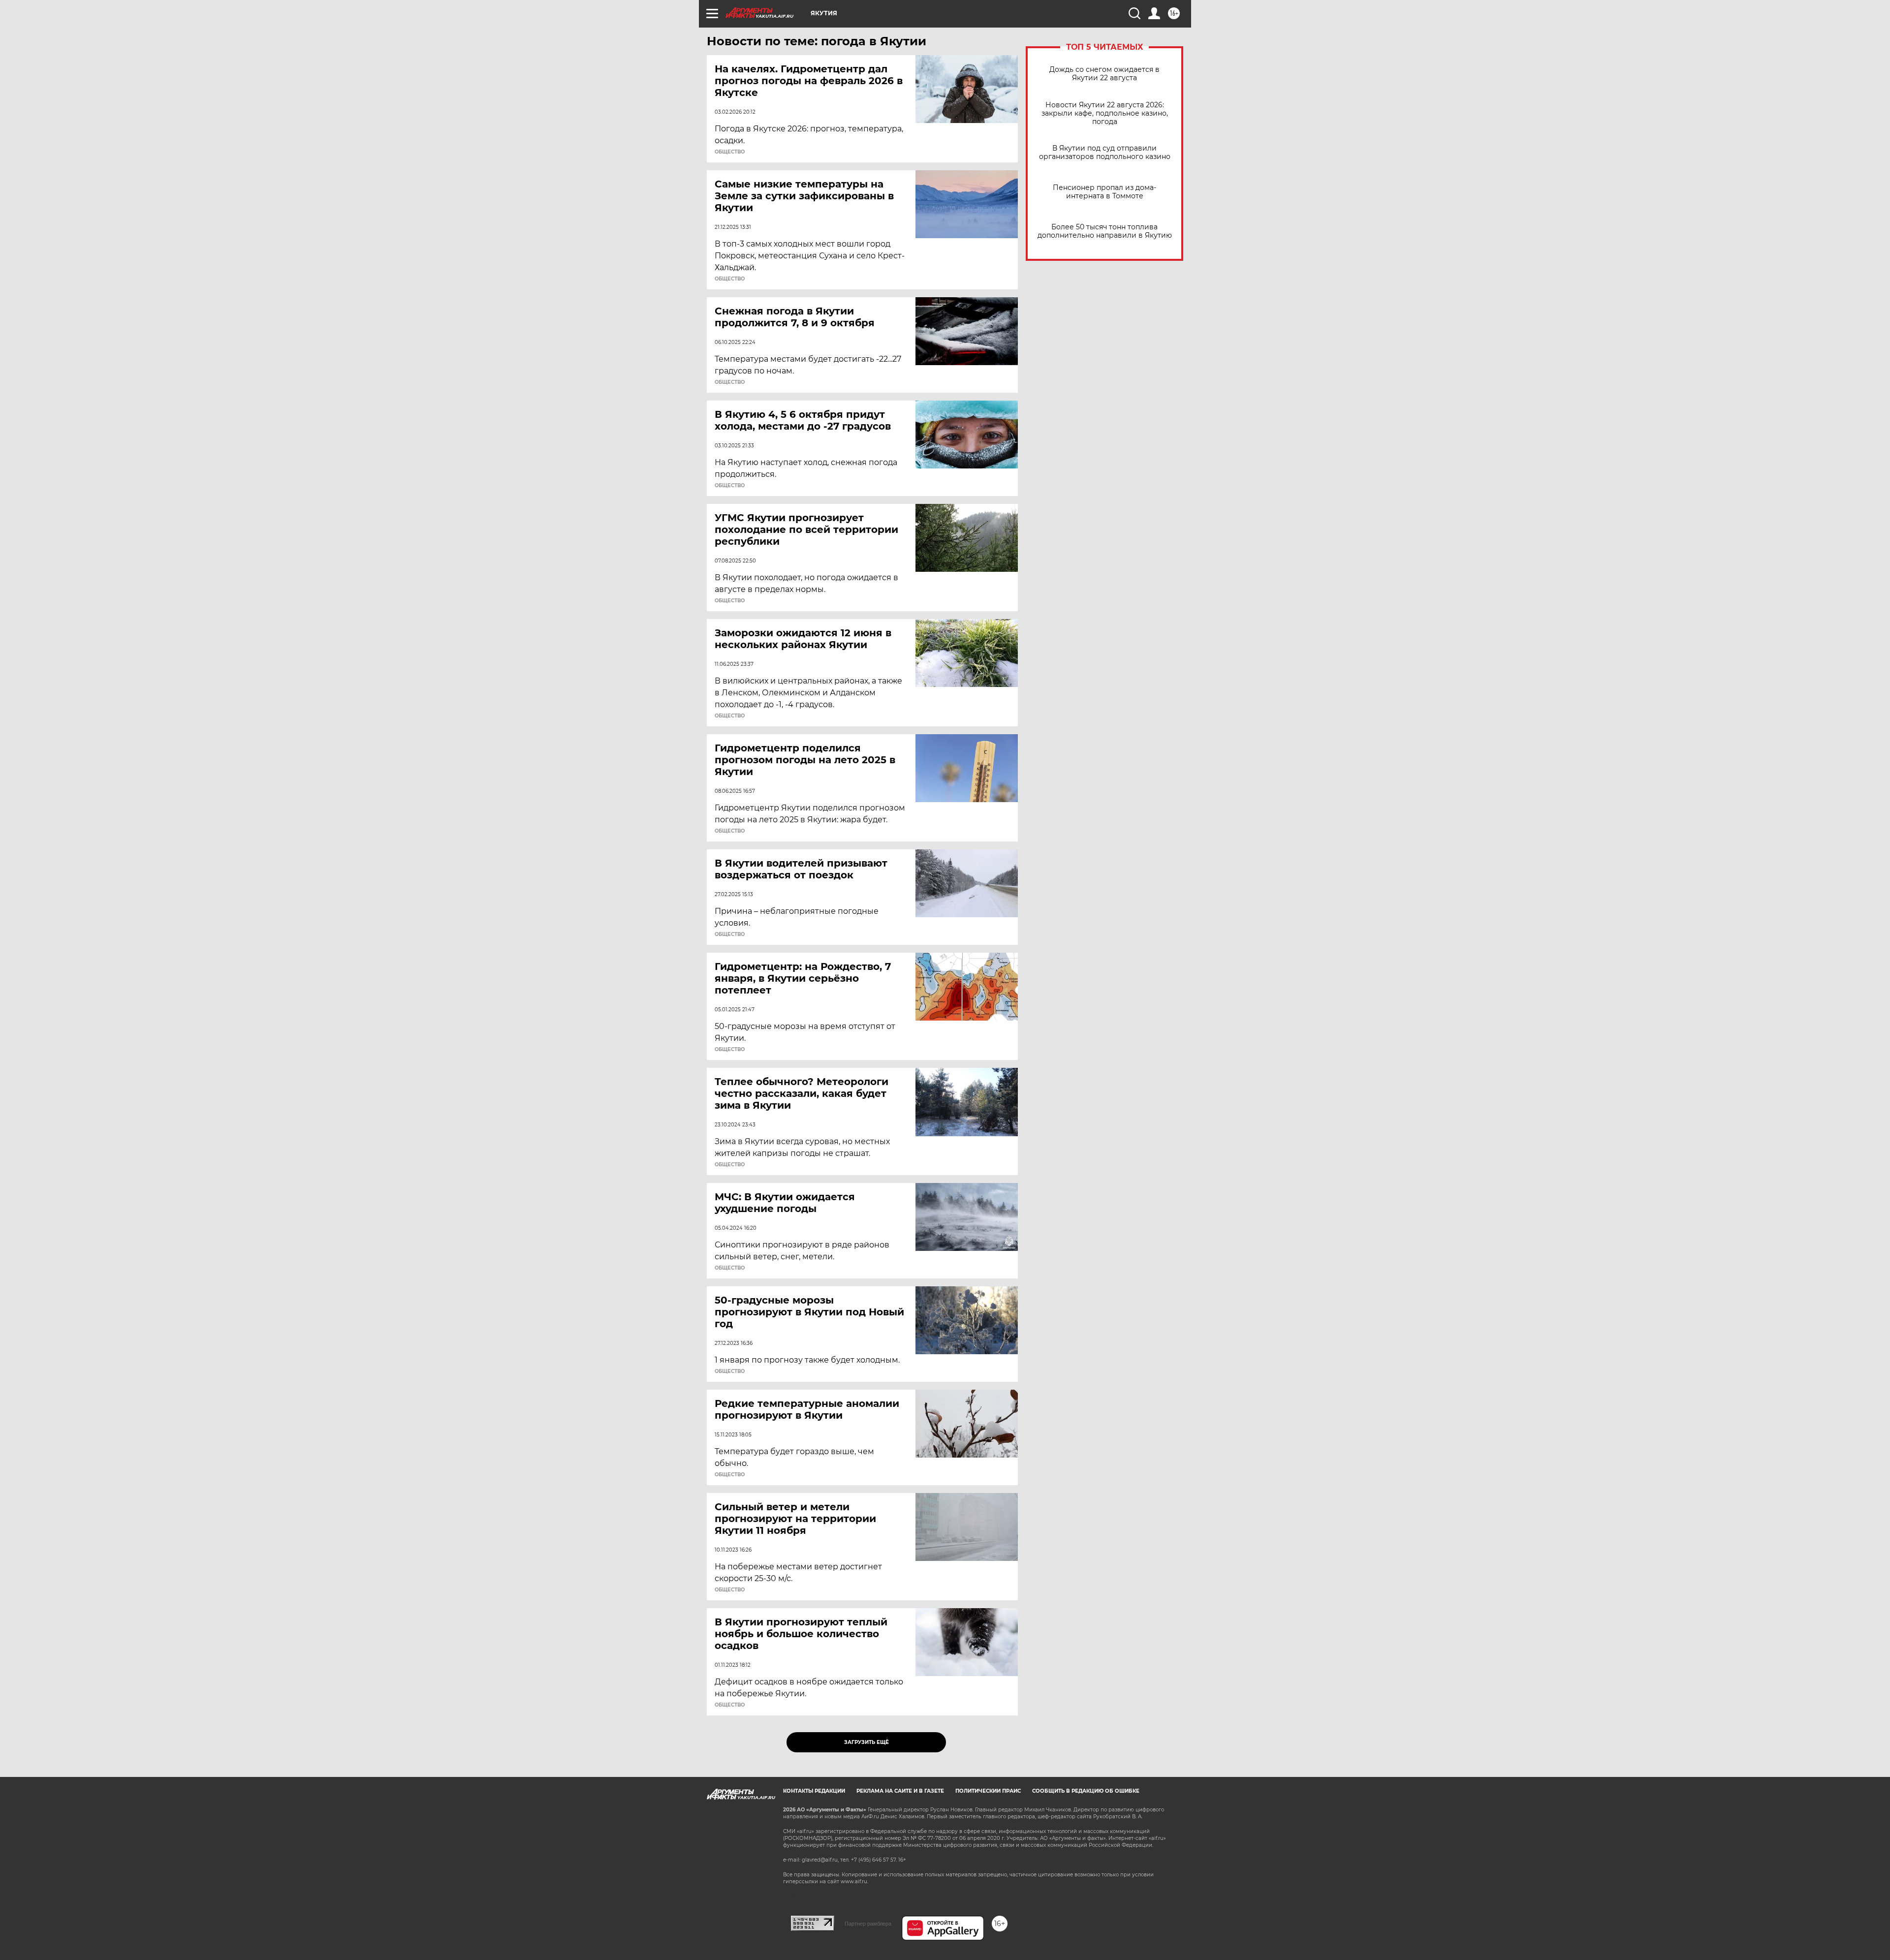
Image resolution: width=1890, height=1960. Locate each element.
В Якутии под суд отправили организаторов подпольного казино (1105, 153)
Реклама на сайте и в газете (900, 1791)
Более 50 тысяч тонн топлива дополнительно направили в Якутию (1105, 231)
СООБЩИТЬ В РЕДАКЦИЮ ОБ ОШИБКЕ (1086, 1791)
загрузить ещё (866, 1742)
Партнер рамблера (868, 1924)
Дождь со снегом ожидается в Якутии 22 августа (1104, 74)
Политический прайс (988, 1791)
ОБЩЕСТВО (730, 152)
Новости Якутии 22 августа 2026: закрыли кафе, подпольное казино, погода (1105, 113)
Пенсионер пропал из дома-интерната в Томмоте (1104, 192)
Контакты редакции (814, 1791)
